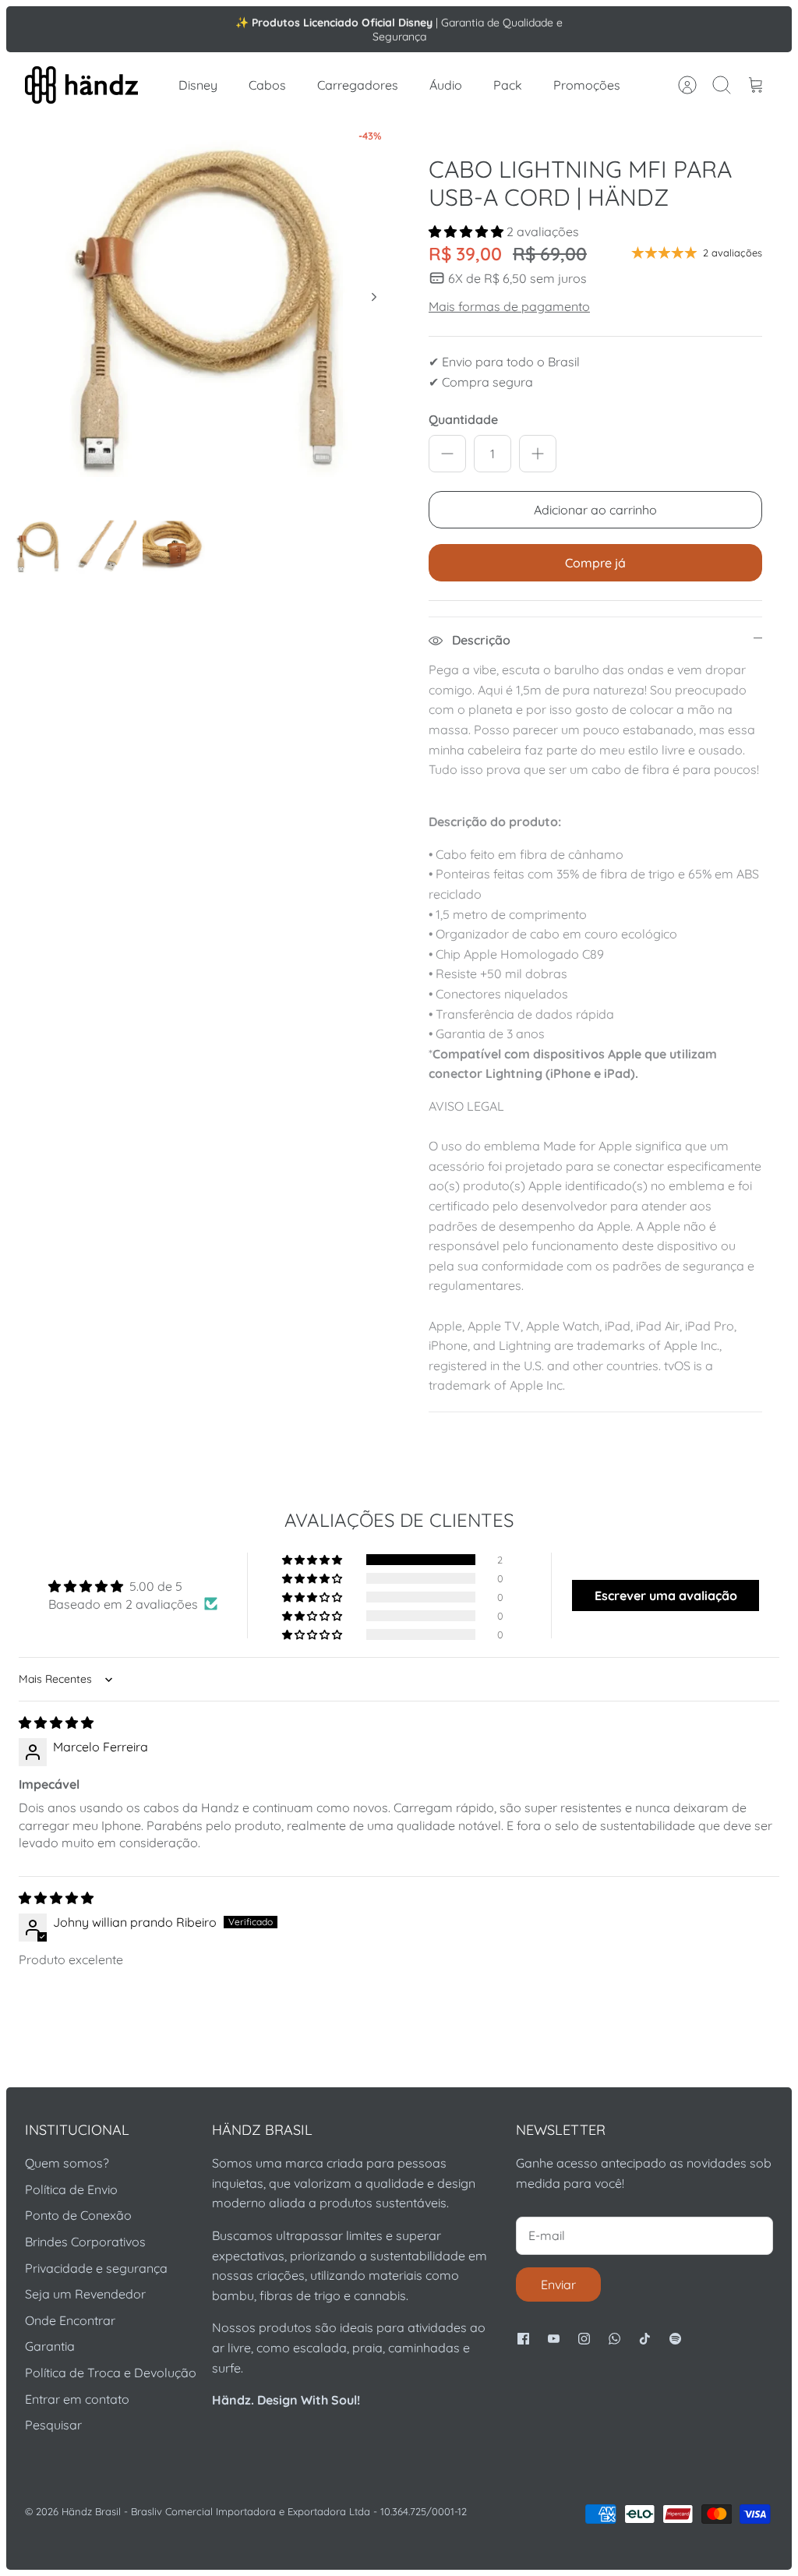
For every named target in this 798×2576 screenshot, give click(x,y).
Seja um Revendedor (85, 2294)
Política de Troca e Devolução (111, 2373)
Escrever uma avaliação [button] (666, 1595)
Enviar (558, 2284)
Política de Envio (71, 2189)
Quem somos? (67, 2163)
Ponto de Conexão (78, 2215)
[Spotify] (675, 2339)
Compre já (595, 563)
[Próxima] (574, 29)
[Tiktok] (645, 2339)
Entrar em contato (77, 2399)
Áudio (446, 85)
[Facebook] (523, 2339)
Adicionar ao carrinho (595, 510)
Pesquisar (53, 2425)
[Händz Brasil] (81, 85)
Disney (198, 85)
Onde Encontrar (70, 2320)
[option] (203, 314)
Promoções (587, 85)
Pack (508, 85)
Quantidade (463, 419)
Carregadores (358, 85)
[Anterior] (224, 29)
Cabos (267, 85)
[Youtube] (554, 2339)
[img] (56, 1723)
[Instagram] (584, 2339)
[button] (468, 231)
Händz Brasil (91, 2511)
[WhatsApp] (614, 2339)
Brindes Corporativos (85, 2242)
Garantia (50, 2346)
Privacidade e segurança (96, 2268)
